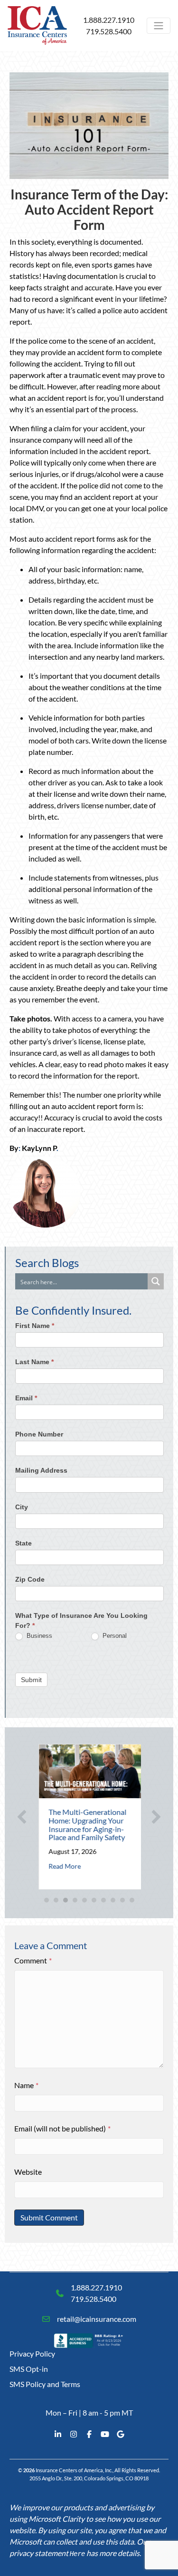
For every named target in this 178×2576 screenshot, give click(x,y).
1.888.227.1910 (109, 20)
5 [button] (84, 1900)
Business (38, 1636)
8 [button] (113, 1900)
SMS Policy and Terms (45, 2384)
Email (26, 1398)
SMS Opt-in (29, 2369)
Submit (31, 1680)
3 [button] (66, 1900)
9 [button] (122, 1900)
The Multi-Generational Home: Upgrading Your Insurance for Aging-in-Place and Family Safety (86, 1824)
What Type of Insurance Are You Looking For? (81, 1620)
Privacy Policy (32, 2353)
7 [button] (103, 1900)
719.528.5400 (109, 31)
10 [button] (132, 1900)
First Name (35, 1326)
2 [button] (56, 1900)
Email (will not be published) (62, 2128)
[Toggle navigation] (159, 26)
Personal (114, 1636)
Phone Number (39, 1434)
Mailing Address (41, 1470)
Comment (33, 1960)
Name (26, 2085)
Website (28, 2172)
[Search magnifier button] (156, 1281)
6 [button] (94, 1900)
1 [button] (47, 1900)
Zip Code (30, 1579)
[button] (22, 1817)
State (23, 1543)
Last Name (34, 1362)
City (22, 1507)
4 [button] (75, 1900)
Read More (63, 1866)
